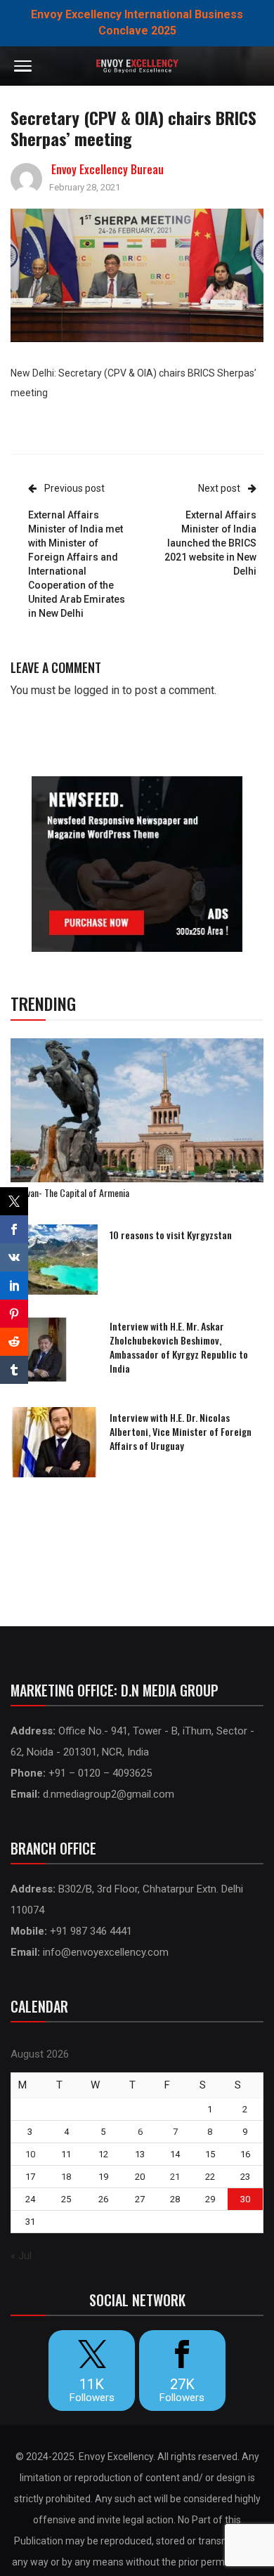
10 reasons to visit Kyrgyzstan (171, 1235)
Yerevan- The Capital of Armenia (70, 1192)
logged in (97, 690)
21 (175, 2177)
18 (66, 2177)
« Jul (21, 2256)
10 (30, 2154)
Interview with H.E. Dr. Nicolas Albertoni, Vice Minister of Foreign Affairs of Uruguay (181, 1431)
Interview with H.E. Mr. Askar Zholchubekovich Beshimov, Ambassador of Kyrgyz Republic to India (179, 1347)
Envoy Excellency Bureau (107, 169)
